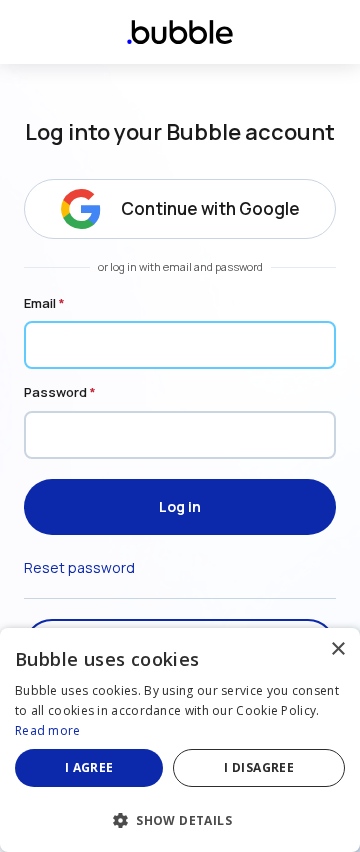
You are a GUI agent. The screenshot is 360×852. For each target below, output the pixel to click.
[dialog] (180, 740)
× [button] (337, 649)
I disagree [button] (259, 767)
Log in (180, 506)
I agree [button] (89, 767)
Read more (48, 730)
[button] (180, 818)
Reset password (79, 567)
